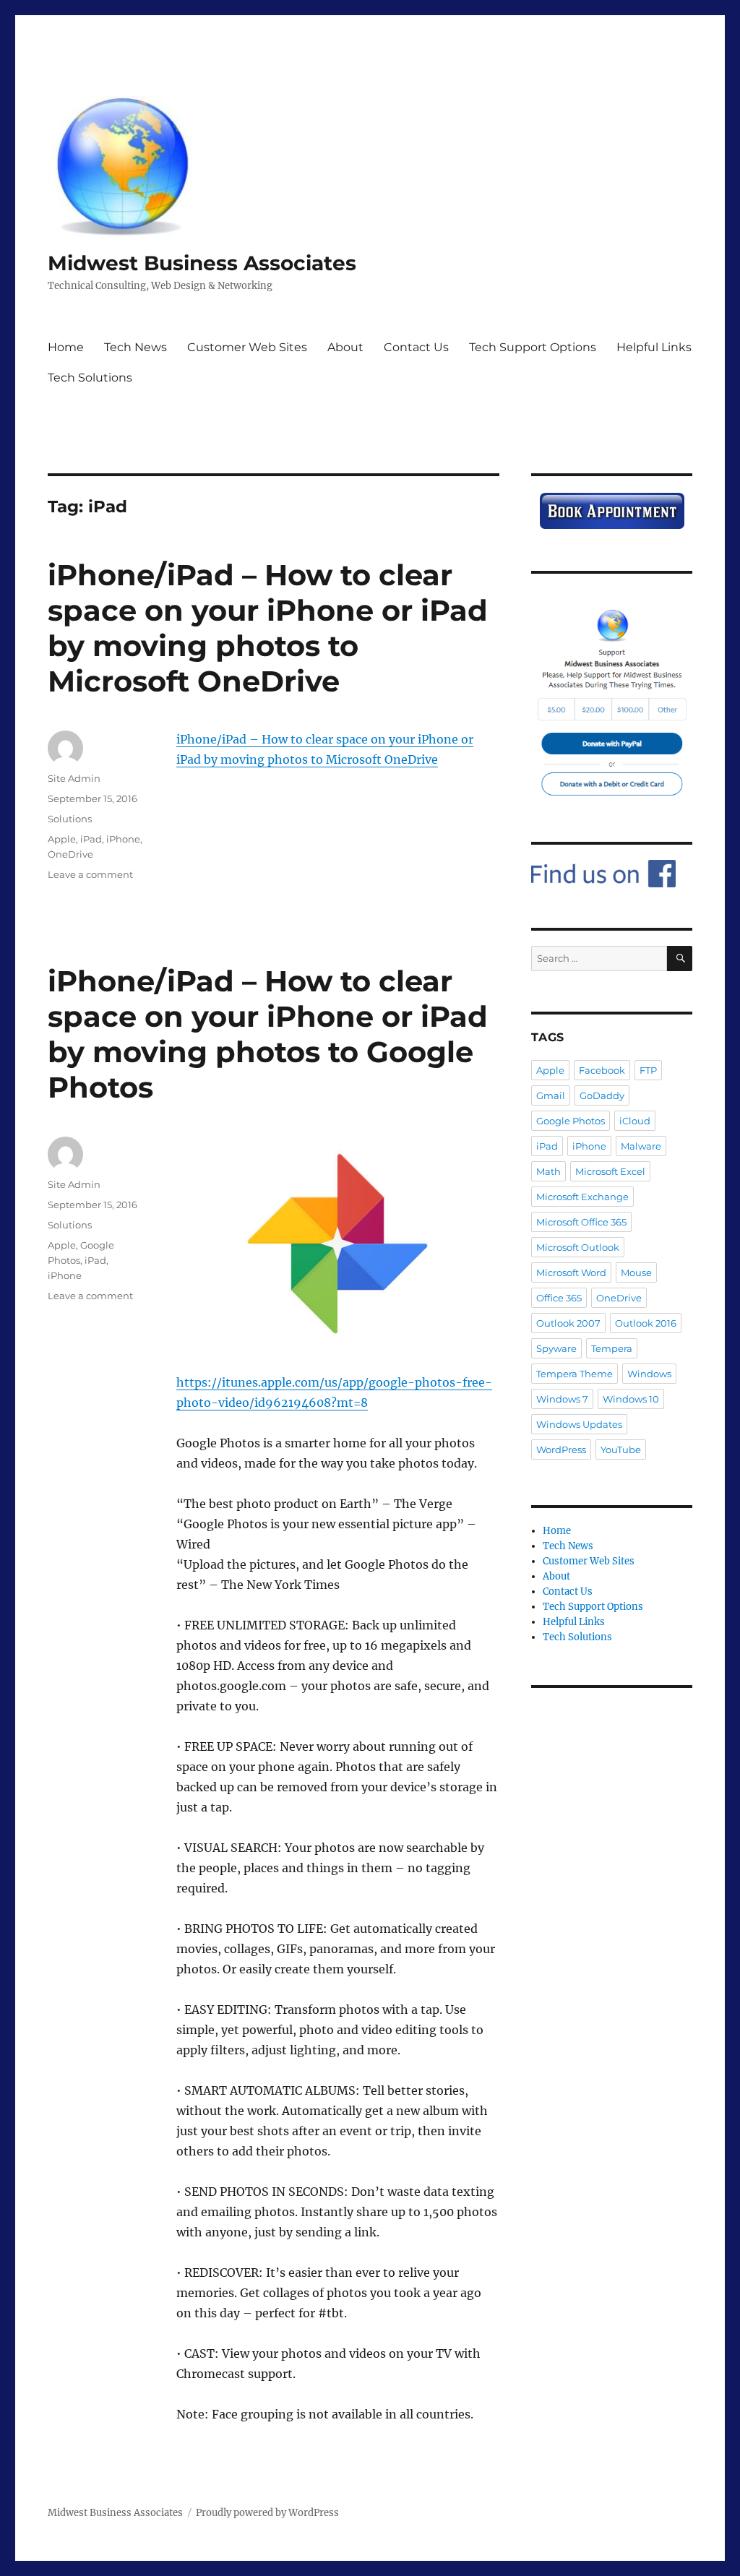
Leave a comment (90, 874)
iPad (91, 839)
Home (66, 347)
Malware (641, 1146)
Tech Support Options (533, 347)
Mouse (636, 1272)
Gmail (551, 1095)
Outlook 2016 (646, 1323)
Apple (62, 839)
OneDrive (70, 854)
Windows (649, 1374)
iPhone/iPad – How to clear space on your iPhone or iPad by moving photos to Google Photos (268, 1034)
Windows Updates (579, 1424)
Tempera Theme (575, 1374)
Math (548, 1171)
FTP (648, 1070)
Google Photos (571, 1121)
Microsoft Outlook (578, 1247)
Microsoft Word (571, 1272)
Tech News (135, 347)
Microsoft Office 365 (581, 1222)
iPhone (123, 839)
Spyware (556, 1348)
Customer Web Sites (247, 347)
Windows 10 (631, 1399)
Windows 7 (562, 1399)
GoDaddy (602, 1095)
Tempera (612, 1348)
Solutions (70, 819)
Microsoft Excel (610, 1171)
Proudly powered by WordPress (267, 2513)
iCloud (635, 1121)
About (345, 347)
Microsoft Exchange (582, 1197)
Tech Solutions (90, 378)
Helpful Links (654, 347)
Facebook (602, 1070)
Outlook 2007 (568, 1323)
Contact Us (416, 347)
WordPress (561, 1449)
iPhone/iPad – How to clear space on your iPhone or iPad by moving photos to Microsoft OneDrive (268, 628)
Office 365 (559, 1298)
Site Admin (74, 778)
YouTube (621, 1449)
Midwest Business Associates (202, 263)
